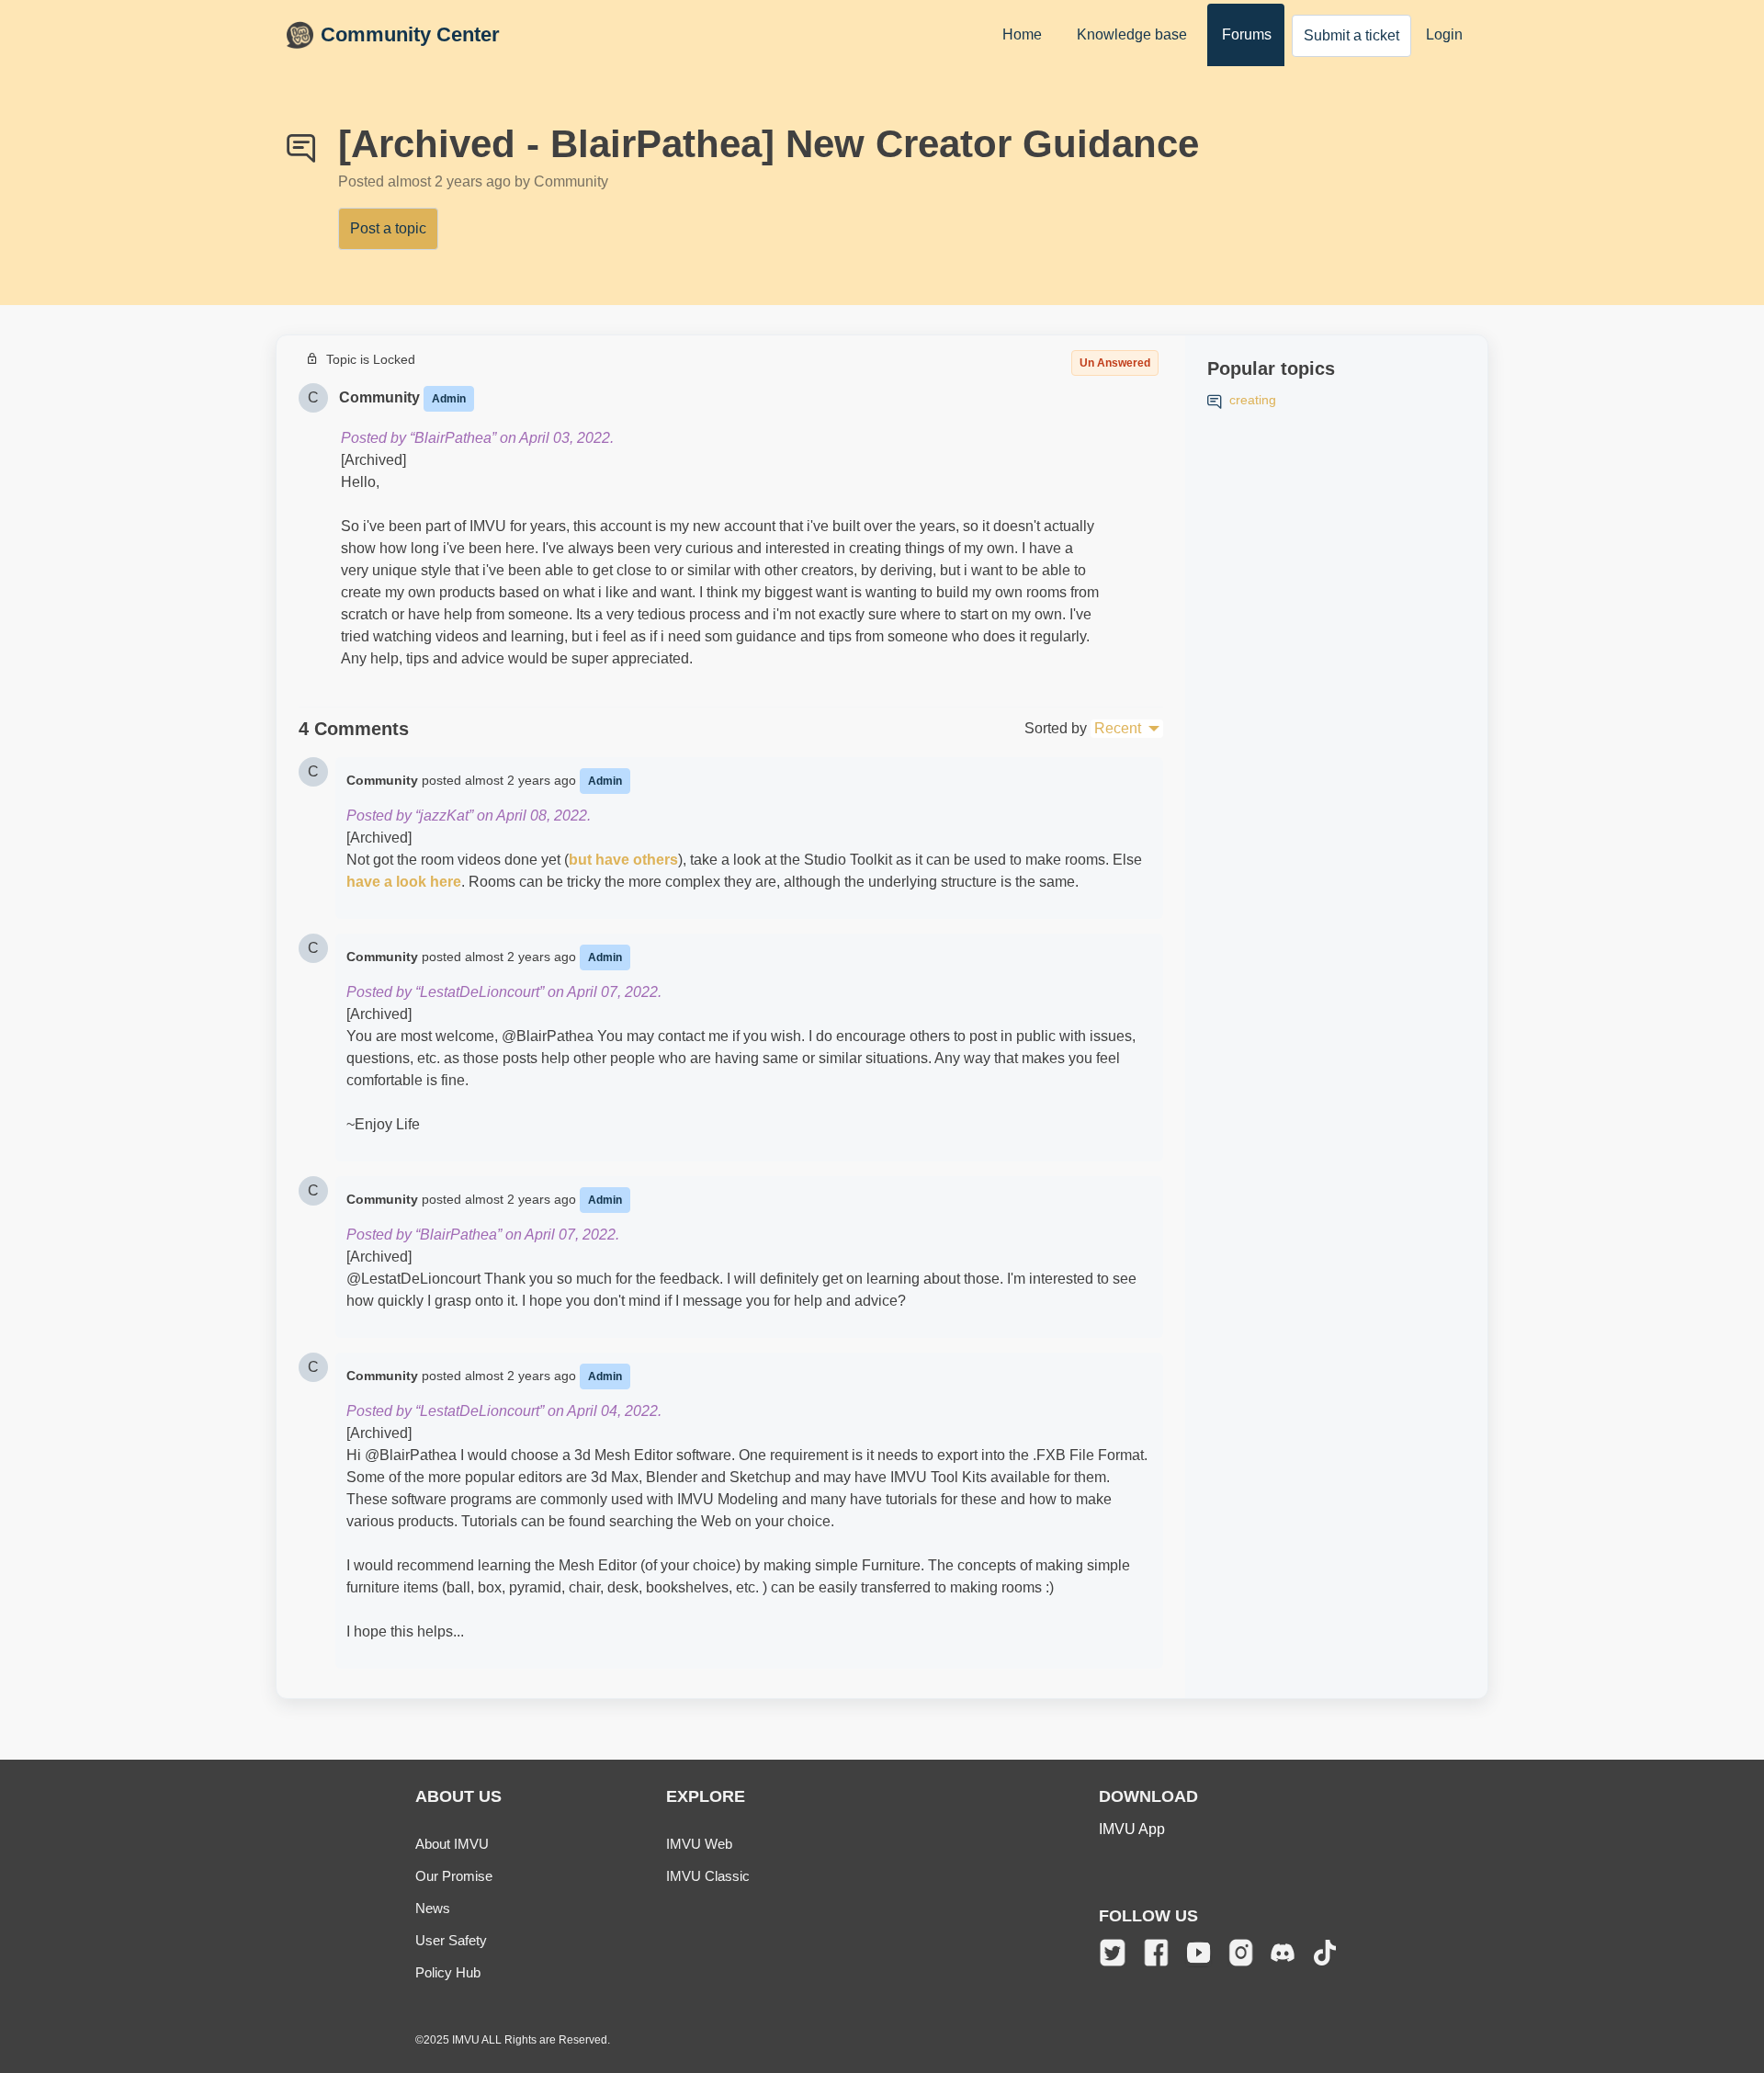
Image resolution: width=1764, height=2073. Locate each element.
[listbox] (1127, 729)
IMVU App (1132, 1829)
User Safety (451, 1940)
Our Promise (454, 1876)
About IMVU (452, 1844)
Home (1022, 34)
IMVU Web (699, 1844)
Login (1444, 34)
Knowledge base (1132, 34)
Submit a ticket (1351, 35)
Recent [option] (1118, 728)
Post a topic (388, 228)
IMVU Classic (708, 1876)
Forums (1247, 34)
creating (1253, 400)
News (433, 1908)
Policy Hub (448, 1972)
